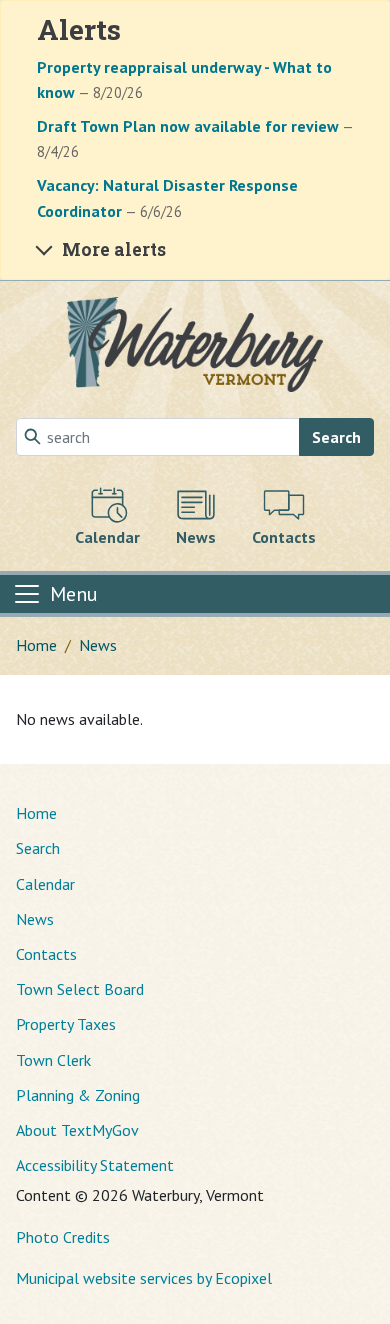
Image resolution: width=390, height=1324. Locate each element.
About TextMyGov (77, 1130)
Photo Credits (63, 1237)
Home (36, 645)
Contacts (46, 954)
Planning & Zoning (78, 1095)
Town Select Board (80, 989)
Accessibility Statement (95, 1165)
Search (336, 437)
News (98, 645)
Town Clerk (53, 1060)
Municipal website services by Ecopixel (144, 1278)
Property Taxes (66, 1024)
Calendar (45, 884)
